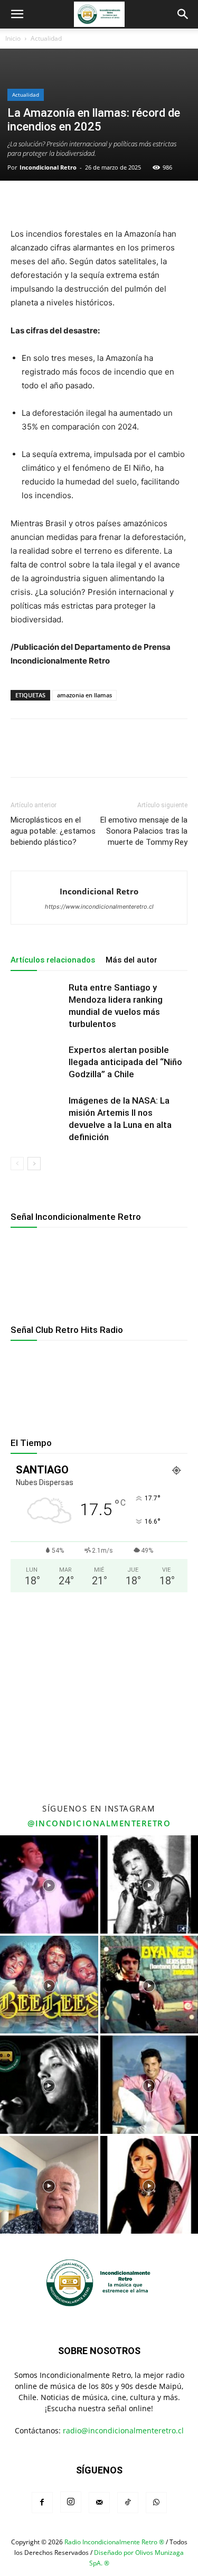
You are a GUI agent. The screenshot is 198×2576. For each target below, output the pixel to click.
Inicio (13, 38)
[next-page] (34, 1164)
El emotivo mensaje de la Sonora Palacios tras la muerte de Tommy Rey (144, 831)
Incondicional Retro (48, 167)
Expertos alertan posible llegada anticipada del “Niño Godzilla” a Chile (125, 1062)
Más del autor (131, 960)
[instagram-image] (49, 1884)
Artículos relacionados (53, 960)
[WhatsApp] (45, 202)
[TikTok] (128, 2503)
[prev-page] (17, 1164)
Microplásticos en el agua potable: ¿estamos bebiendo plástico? (53, 831)
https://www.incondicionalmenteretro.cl (99, 907)
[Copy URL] (118, 202)
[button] (17, 14)
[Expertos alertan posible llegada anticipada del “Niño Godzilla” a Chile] (37, 1062)
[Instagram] (71, 2502)
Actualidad (46, 38)
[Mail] (99, 2503)
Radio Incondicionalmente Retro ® (114, 2542)
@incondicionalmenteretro (99, 1823)
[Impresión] (94, 202)
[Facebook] (21, 202)
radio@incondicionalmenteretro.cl (123, 2430)
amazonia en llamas (84, 695)
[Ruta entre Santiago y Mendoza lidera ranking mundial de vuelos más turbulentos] (37, 1000)
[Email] (70, 202)
